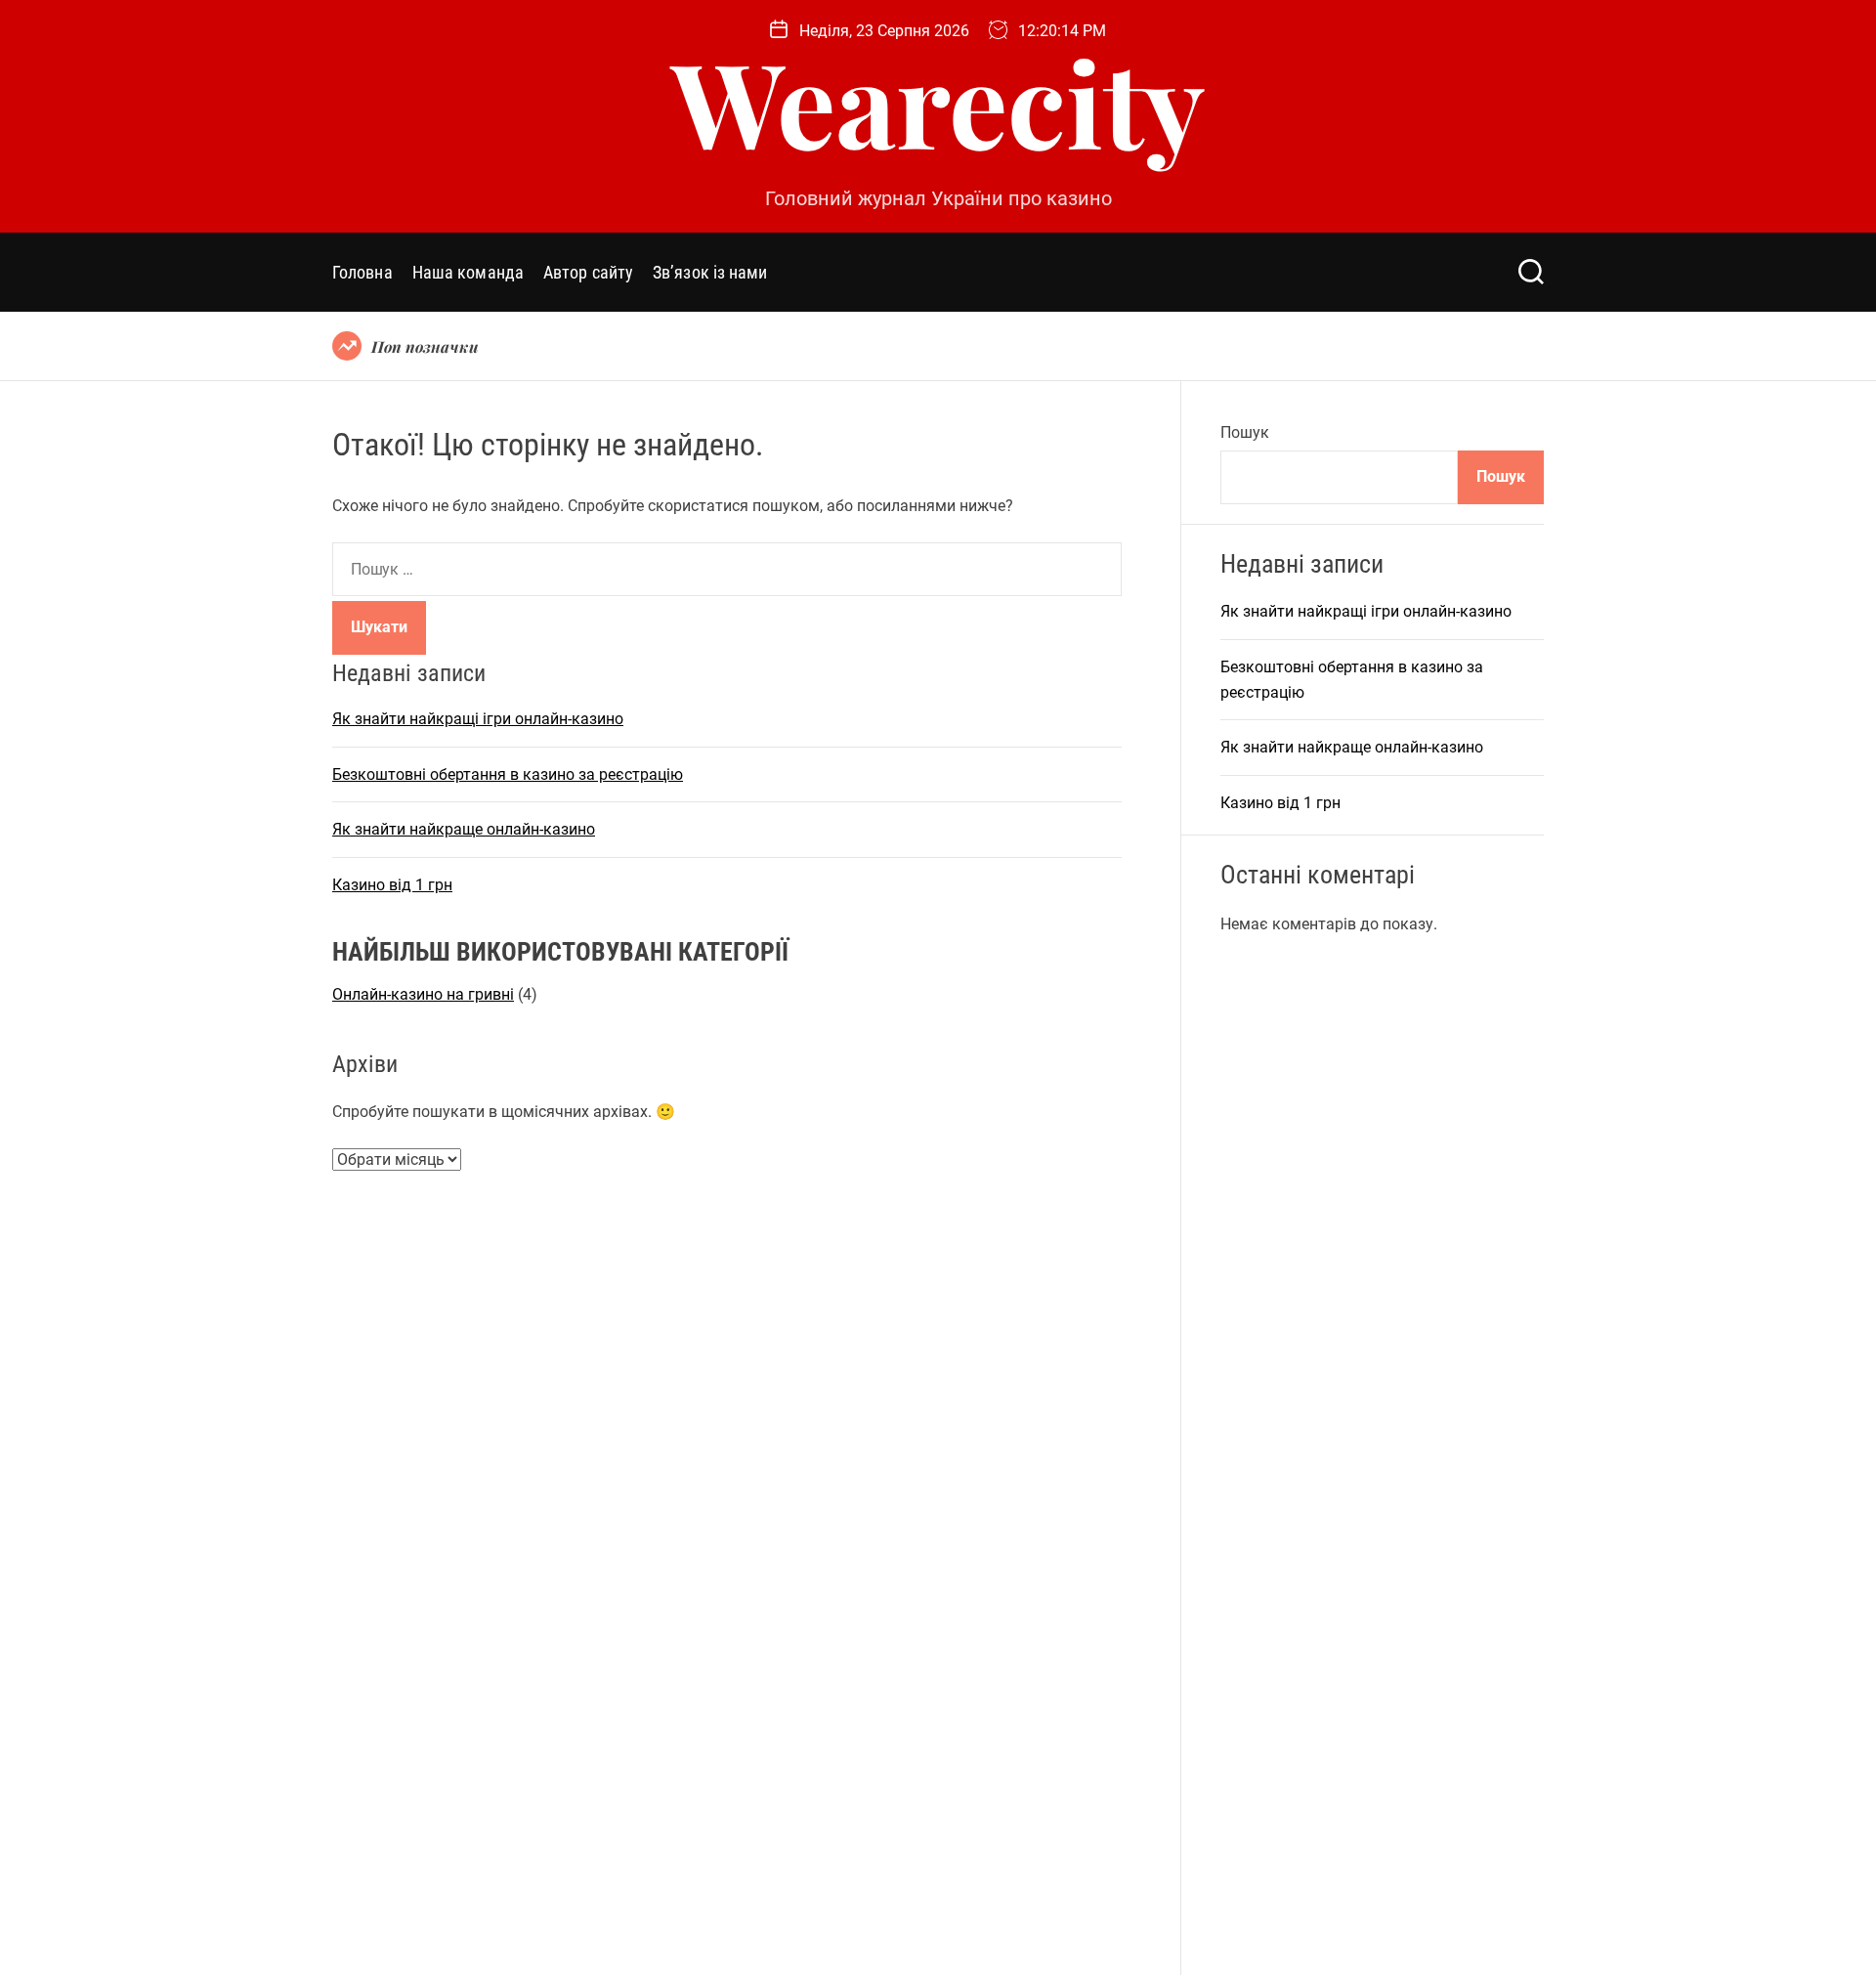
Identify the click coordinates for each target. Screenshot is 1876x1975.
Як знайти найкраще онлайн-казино (464, 830)
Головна (362, 272)
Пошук (1245, 432)
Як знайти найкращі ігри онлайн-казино (478, 719)
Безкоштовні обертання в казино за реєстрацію (508, 774)
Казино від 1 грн (392, 885)
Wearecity (938, 101)
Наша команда (468, 272)
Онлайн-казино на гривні (423, 994)
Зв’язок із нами (710, 272)
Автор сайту (588, 272)
